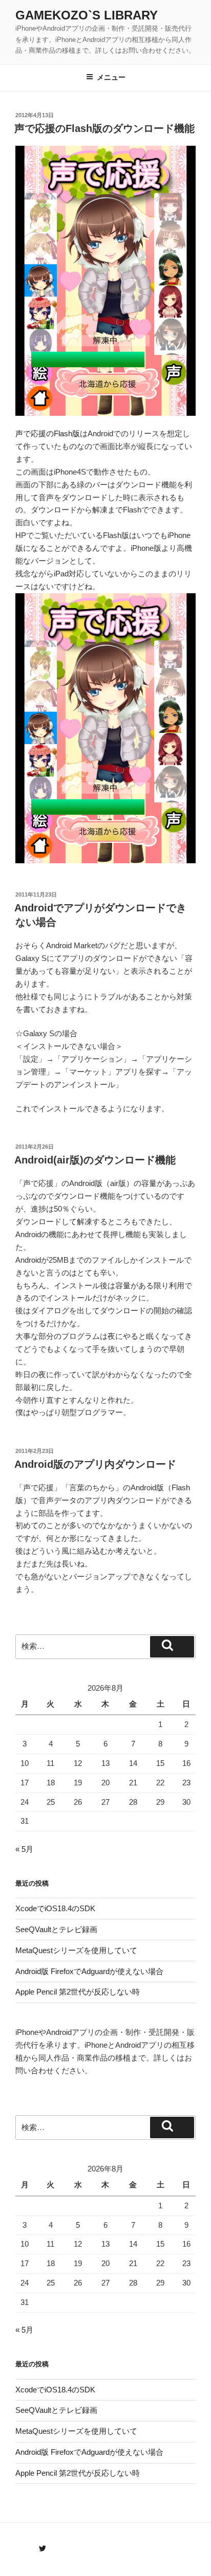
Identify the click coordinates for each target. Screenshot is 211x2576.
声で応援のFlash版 (48, 433)
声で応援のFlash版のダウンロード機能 (104, 128)
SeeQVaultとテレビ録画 (56, 1929)
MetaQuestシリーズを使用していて (76, 1950)
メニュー (111, 77)
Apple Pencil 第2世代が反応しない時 (78, 1992)
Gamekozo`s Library (87, 15)
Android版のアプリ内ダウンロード (95, 1464)
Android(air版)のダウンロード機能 (95, 1160)
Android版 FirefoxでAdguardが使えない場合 (89, 1971)
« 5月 (24, 1849)
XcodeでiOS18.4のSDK (55, 1908)
